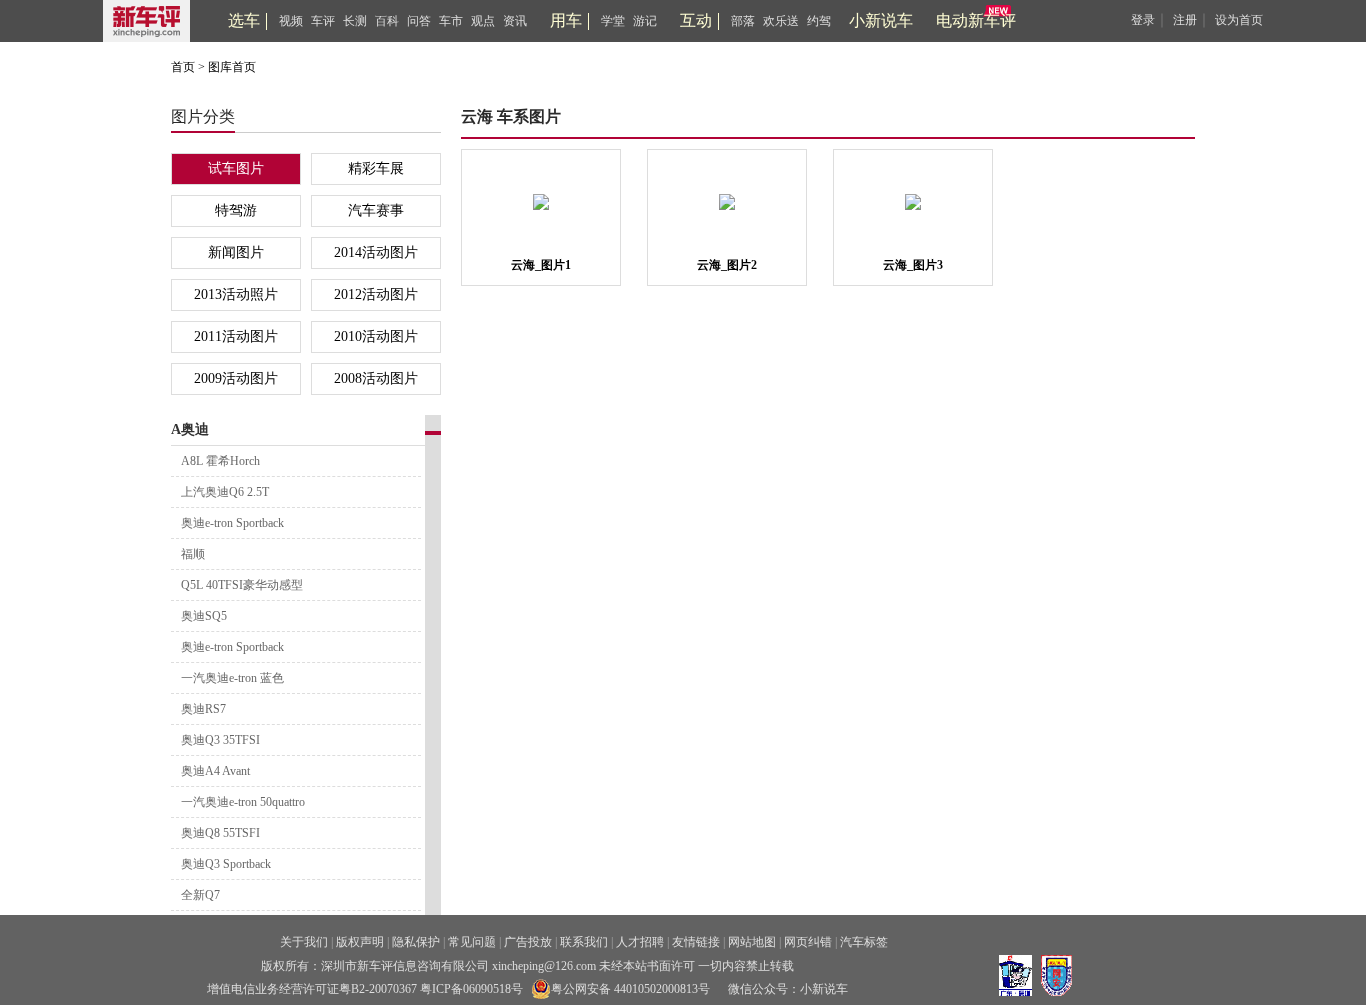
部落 (743, 21)
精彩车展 (376, 168)
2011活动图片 (236, 336)
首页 (183, 67)
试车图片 (236, 168)
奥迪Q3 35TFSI (220, 740)
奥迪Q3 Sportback (226, 864)
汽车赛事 (376, 210)
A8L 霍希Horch (220, 461)
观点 (483, 21)
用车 (566, 20)
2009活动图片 (236, 378)
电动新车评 (976, 20)
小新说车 (881, 20)
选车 (244, 20)
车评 (323, 21)
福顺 (193, 554)
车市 (451, 21)
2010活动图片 (376, 336)
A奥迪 (190, 429)
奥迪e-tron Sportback (232, 523)
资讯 (515, 21)
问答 (419, 21)
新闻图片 (236, 252)
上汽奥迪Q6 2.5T (225, 492)
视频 (291, 21)
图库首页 (232, 67)
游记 (645, 21)
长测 (355, 21)
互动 (696, 20)
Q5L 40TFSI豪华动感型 (242, 585)
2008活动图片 (376, 378)
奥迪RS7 (203, 709)
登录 (1143, 20)
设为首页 (1239, 20)
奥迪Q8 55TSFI (220, 833)
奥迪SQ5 (204, 616)
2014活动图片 (376, 252)
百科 (387, 21)
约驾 (819, 21)
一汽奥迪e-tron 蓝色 (232, 678)
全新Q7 (200, 895)
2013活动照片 (236, 294)
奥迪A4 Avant (215, 771)
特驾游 (236, 210)
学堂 (613, 21)
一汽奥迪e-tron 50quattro (243, 802)
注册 (1185, 20)
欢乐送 (781, 21)
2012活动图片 (376, 294)
